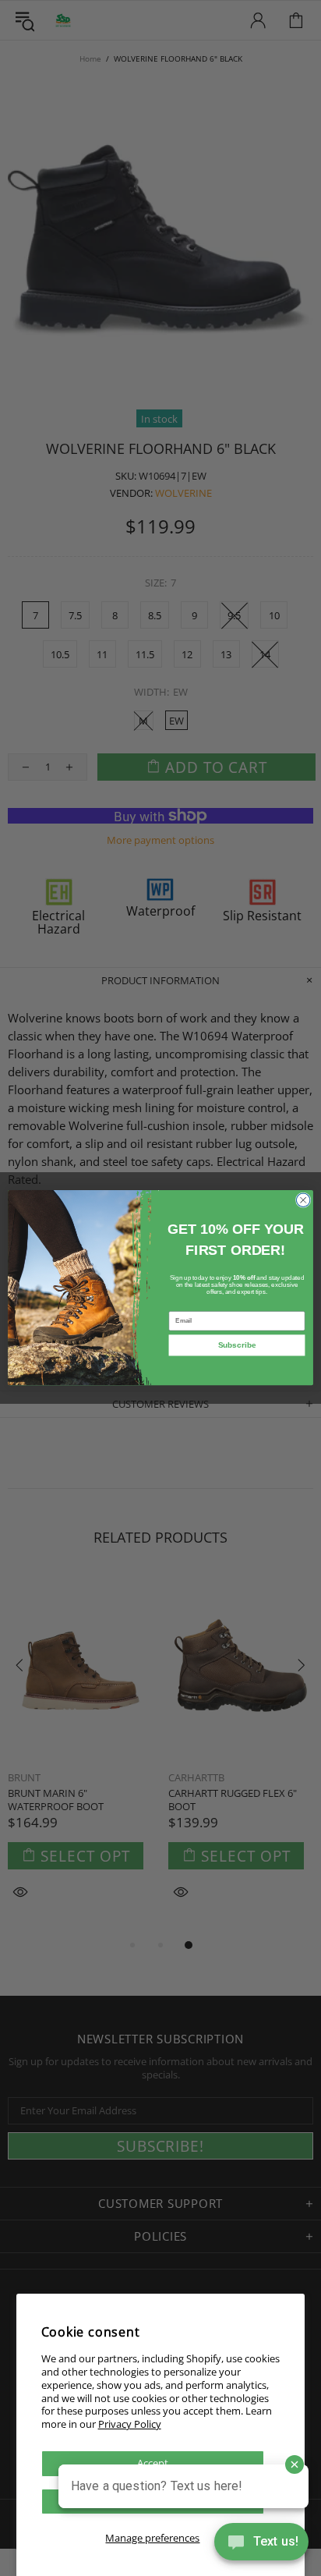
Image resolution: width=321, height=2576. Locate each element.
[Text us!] (261, 2545)
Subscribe (237, 1346)
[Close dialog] (303, 1200)
